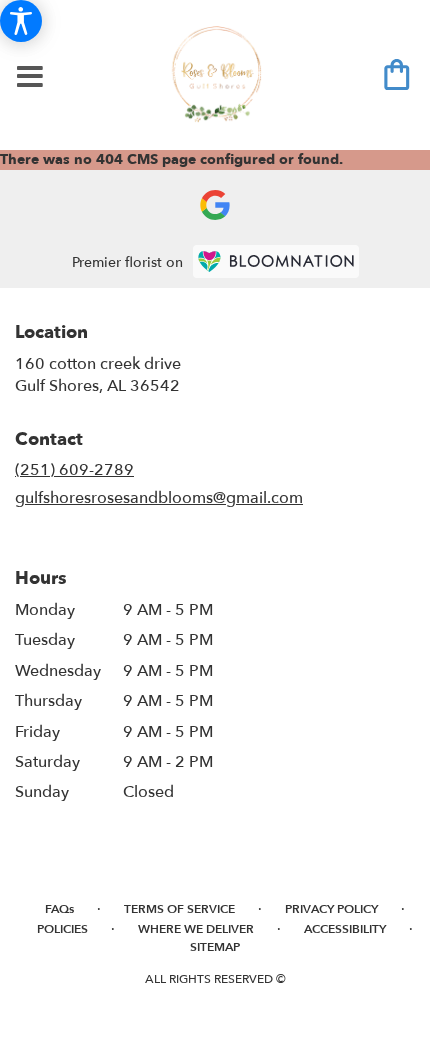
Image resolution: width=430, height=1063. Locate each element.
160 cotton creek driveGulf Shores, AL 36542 (98, 375)
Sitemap (215, 947)
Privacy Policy (331, 909)
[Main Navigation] (30, 78)
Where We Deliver (196, 929)
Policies (62, 929)
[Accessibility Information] (21, 21)
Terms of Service (179, 909)
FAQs (59, 909)
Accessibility (345, 929)
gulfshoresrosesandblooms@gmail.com (159, 498)
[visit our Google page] (215, 205)
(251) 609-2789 (74, 470)
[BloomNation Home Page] (276, 261)
